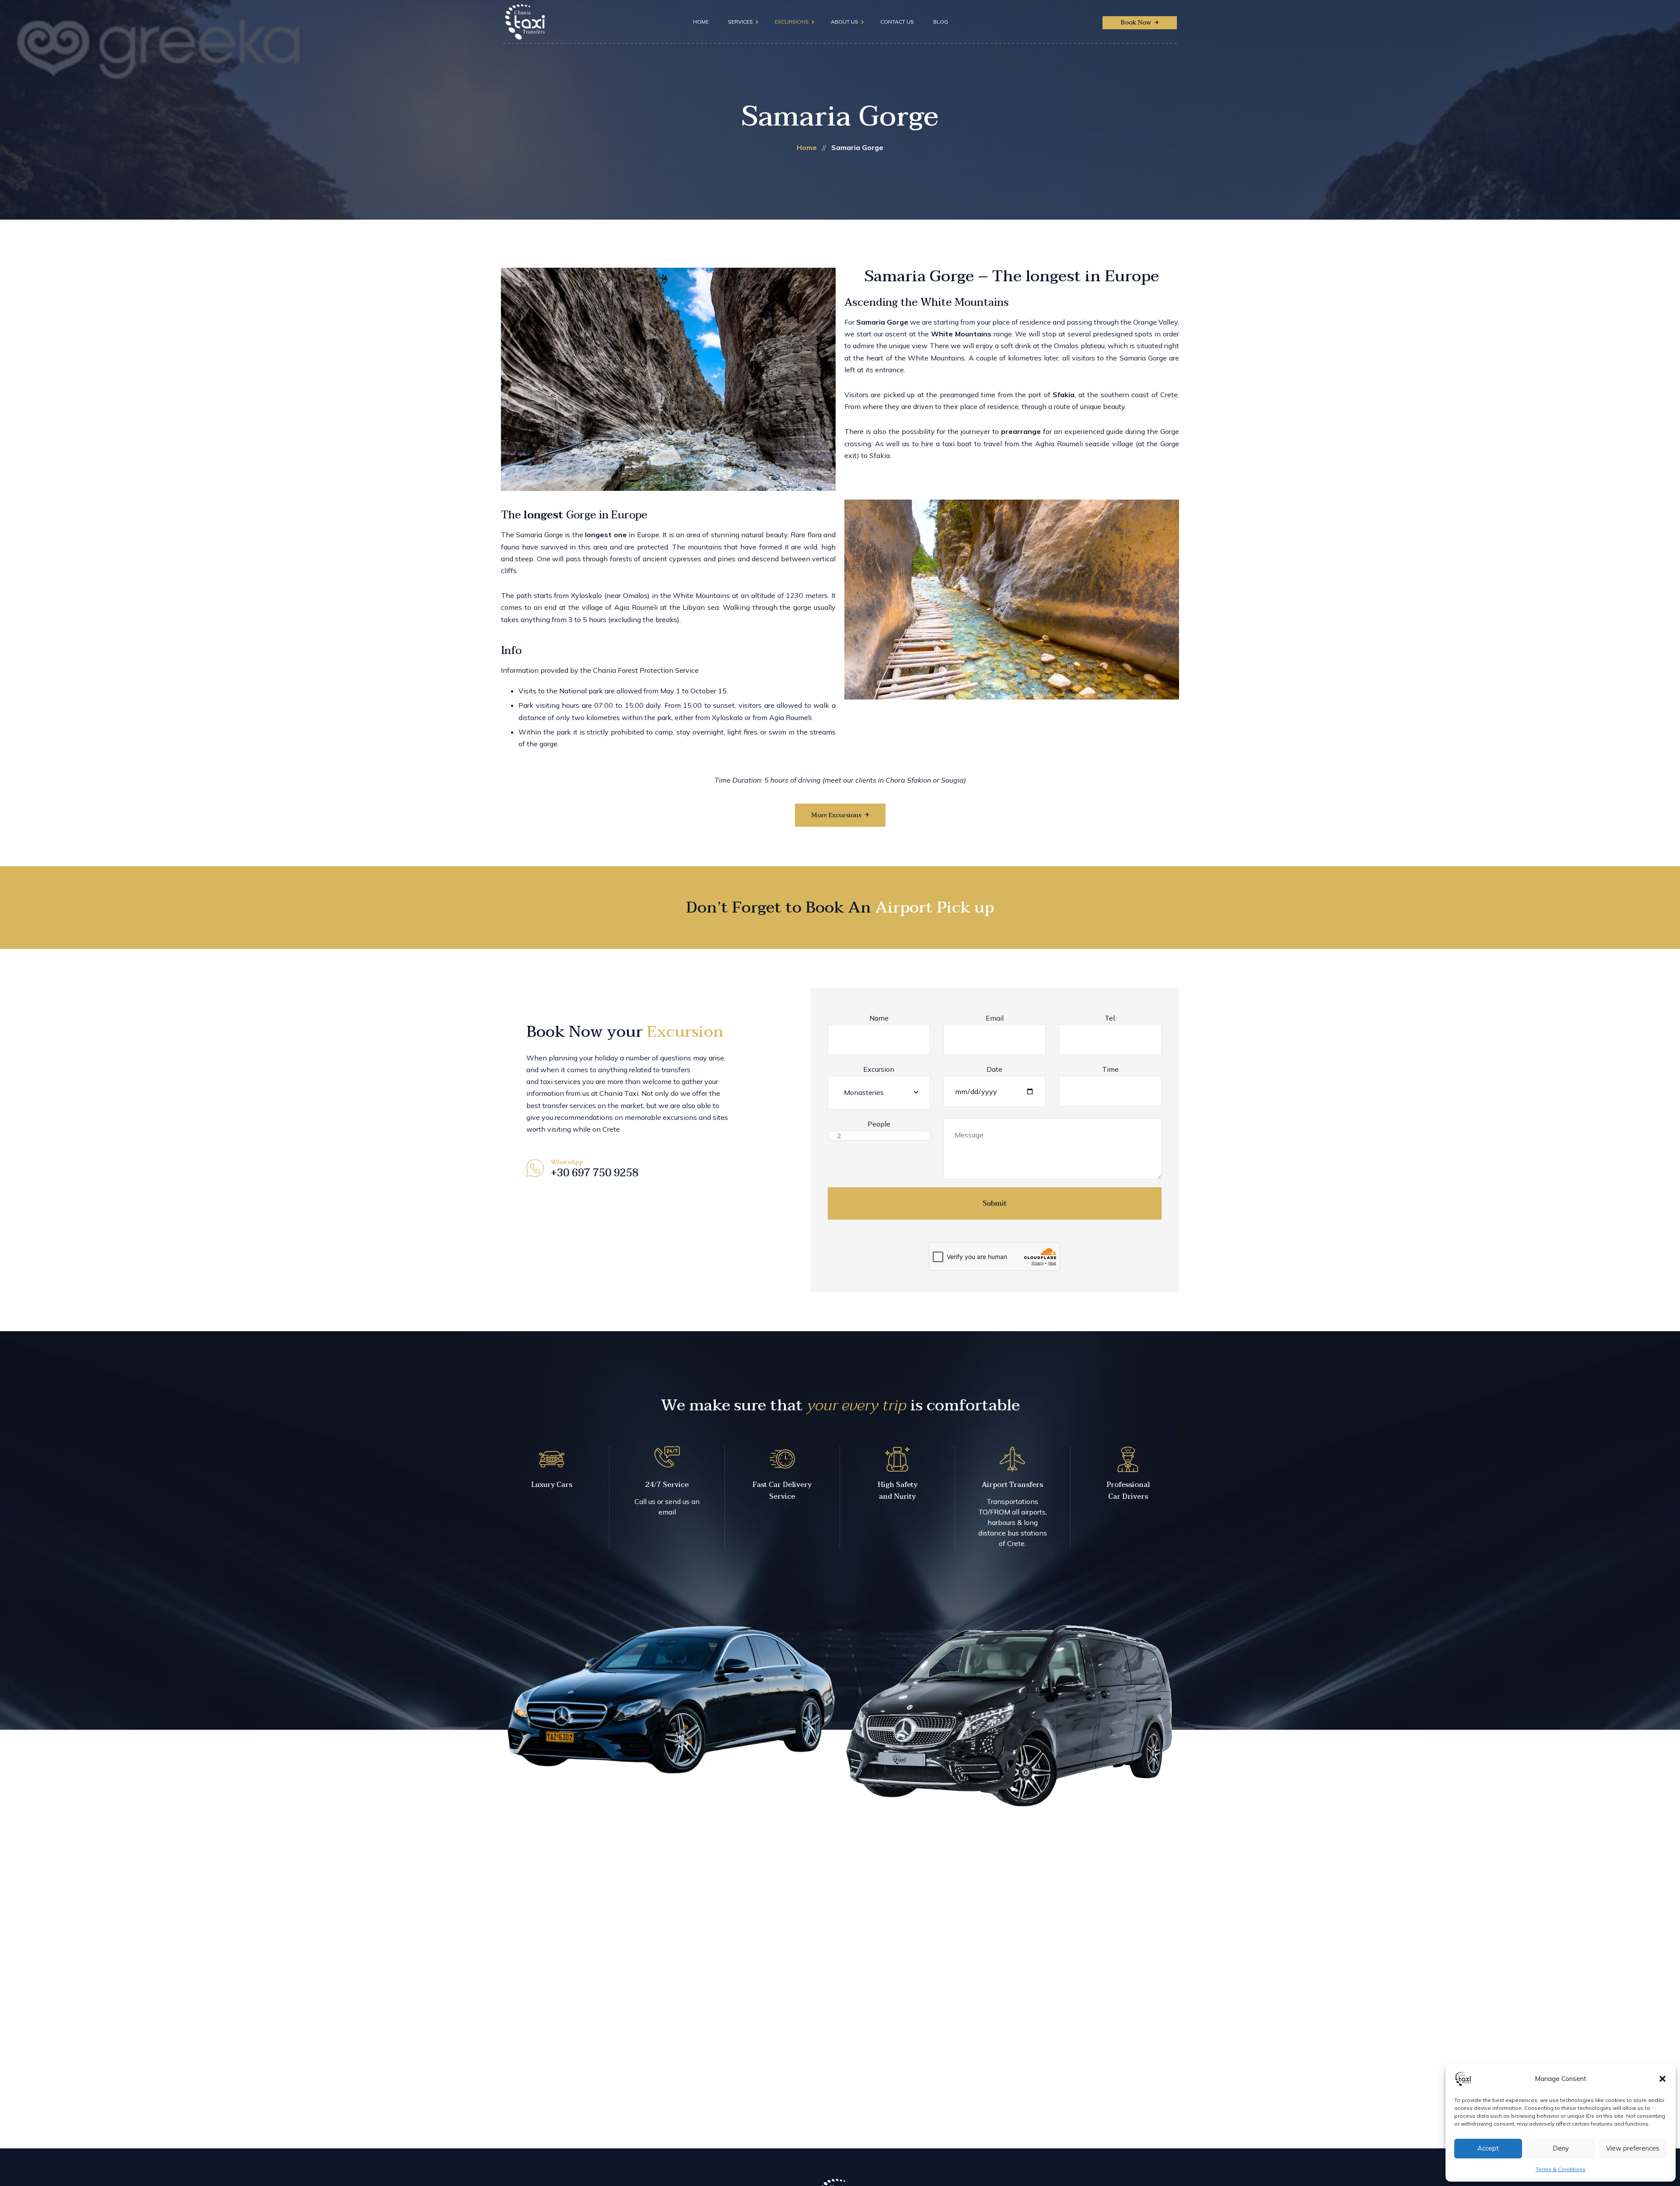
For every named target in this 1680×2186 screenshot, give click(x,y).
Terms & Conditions (1561, 2169)
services (567, 1081)
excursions (680, 1117)
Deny (1561, 2148)
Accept (1488, 2148)
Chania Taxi (619, 1093)
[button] (1662, 2079)
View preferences (1633, 2148)
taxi (546, 1081)
